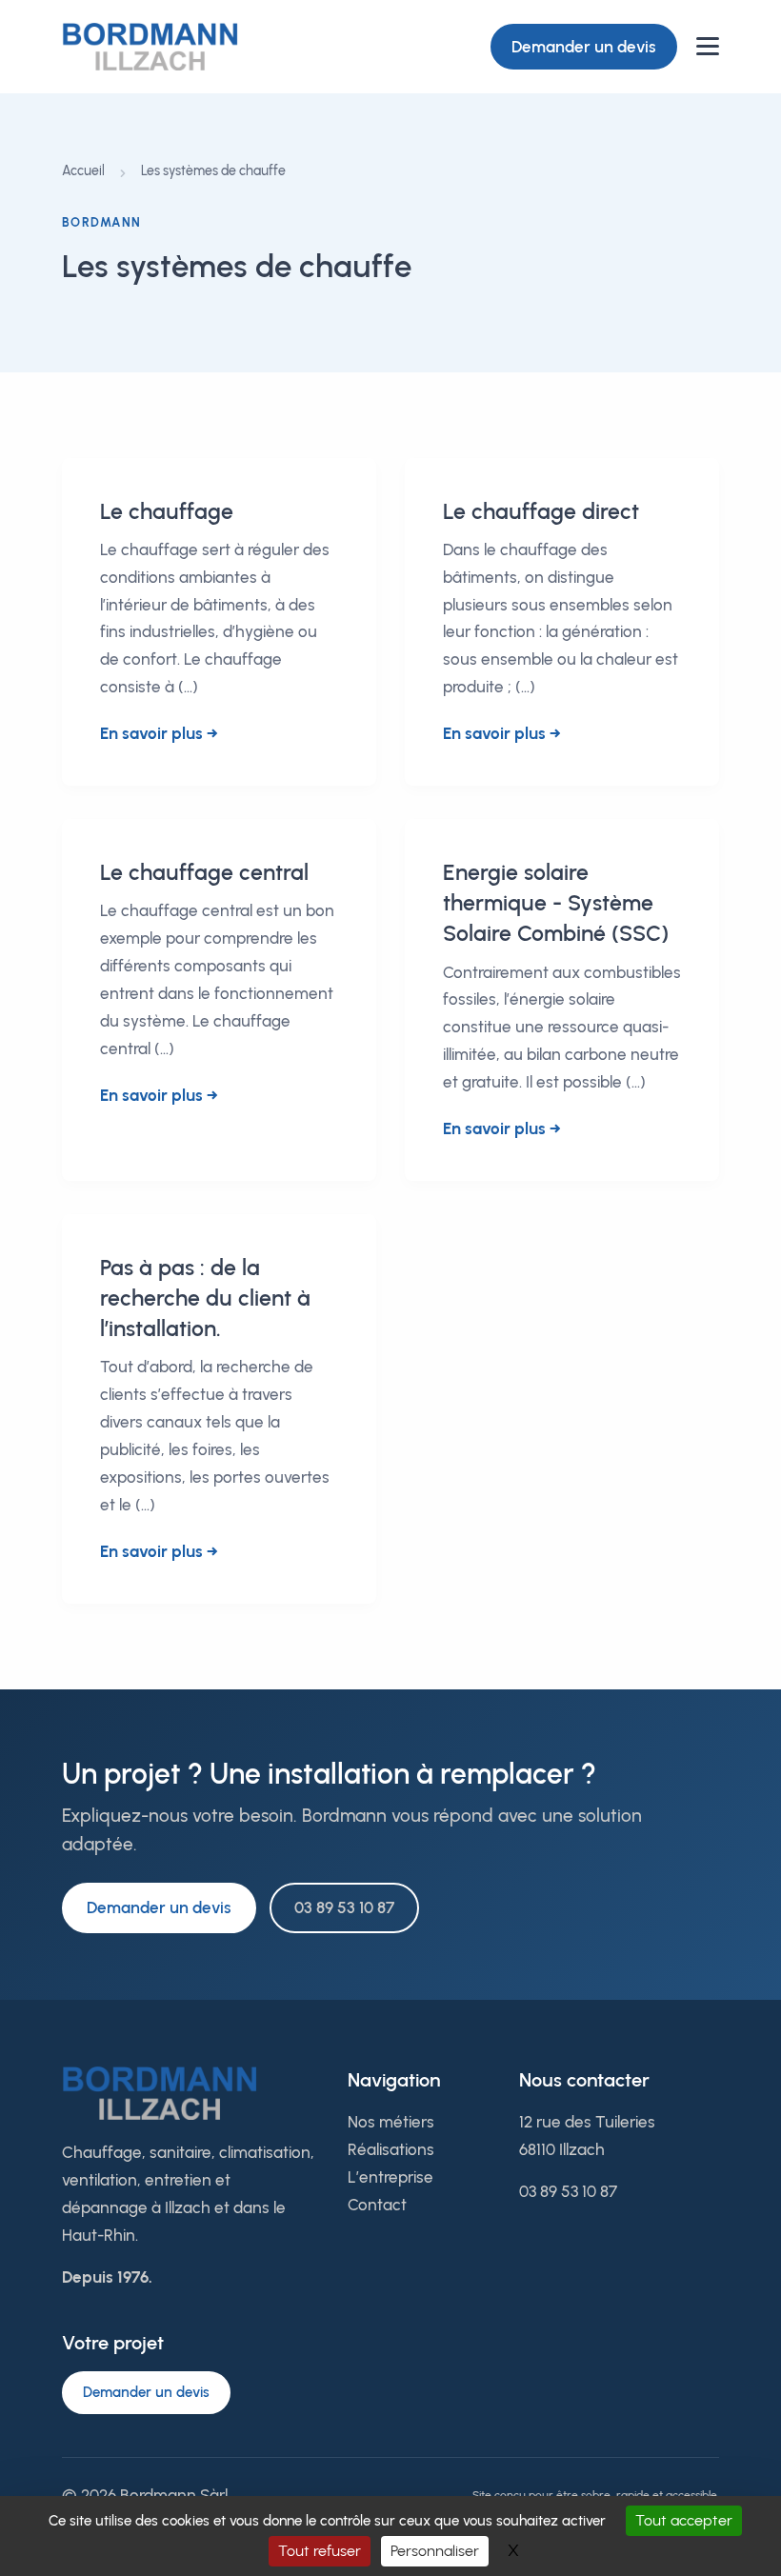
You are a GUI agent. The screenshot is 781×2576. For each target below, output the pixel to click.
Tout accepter (684, 2520)
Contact (377, 2205)
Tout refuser (320, 2551)
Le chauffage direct (541, 511)
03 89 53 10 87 (344, 1907)
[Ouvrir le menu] (708, 46)
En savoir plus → (159, 733)
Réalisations (391, 2149)
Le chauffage (167, 511)
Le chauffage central (204, 872)
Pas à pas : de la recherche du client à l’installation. (205, 1298)
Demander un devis (584, 47)
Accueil (83, 171)
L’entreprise (390, 2177)
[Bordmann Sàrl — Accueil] (150, 46)
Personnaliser (435, 2551)
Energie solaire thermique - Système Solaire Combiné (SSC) (556, 903)
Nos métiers (391, 2122)
